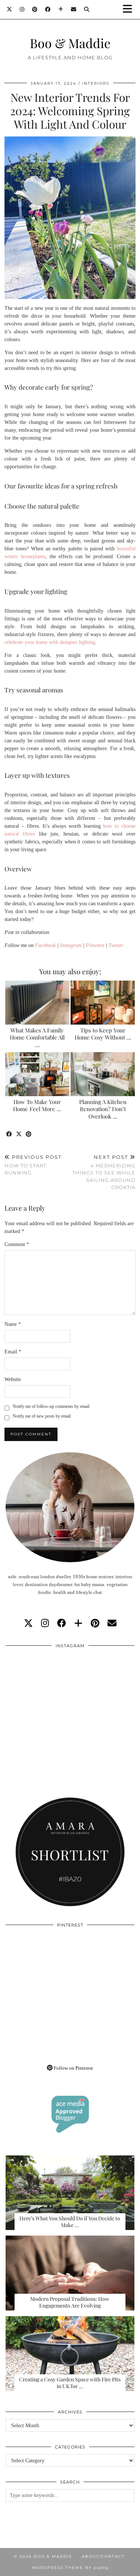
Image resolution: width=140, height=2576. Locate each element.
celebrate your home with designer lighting (50, 642)
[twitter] (28, 1623)
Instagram (71, 945)
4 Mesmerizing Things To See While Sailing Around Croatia (104, 1172)
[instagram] (45, 1623)
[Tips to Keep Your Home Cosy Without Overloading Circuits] (103, 1003)
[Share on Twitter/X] (19, 1134)
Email (13, 1352)
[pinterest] (95, 1623)
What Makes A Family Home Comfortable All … (37, 1038)
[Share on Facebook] (9, 1134)
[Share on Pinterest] (29, 1134)
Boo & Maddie (70, 43)
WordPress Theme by (70, 2568)
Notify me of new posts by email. (42, 1416)
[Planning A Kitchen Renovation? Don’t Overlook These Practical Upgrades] (103, 1074)
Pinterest (95, 945)
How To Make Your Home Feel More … (37, 1105)
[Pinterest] (35, 9)
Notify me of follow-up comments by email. (52, 1406)
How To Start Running (33, 1165)
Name (13, 1324)
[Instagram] (22, 9)
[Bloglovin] (61, 9)
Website (13, 1379)
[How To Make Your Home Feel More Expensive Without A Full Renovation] (37, 1074)
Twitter (116, 945)
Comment (17, 1244)
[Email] (74, 9)
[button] (130, 10)
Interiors (96, 83)
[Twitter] (10, 9)
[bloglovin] (78, 1623)
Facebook (45, 945)
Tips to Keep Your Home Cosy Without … (103, 1034)
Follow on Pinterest (73, 2068)
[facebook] (62, 1623)
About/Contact (103, 2556)
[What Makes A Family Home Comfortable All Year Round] (37, 1003)
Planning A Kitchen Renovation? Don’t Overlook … (103, 1109)
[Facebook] (48, 9)
